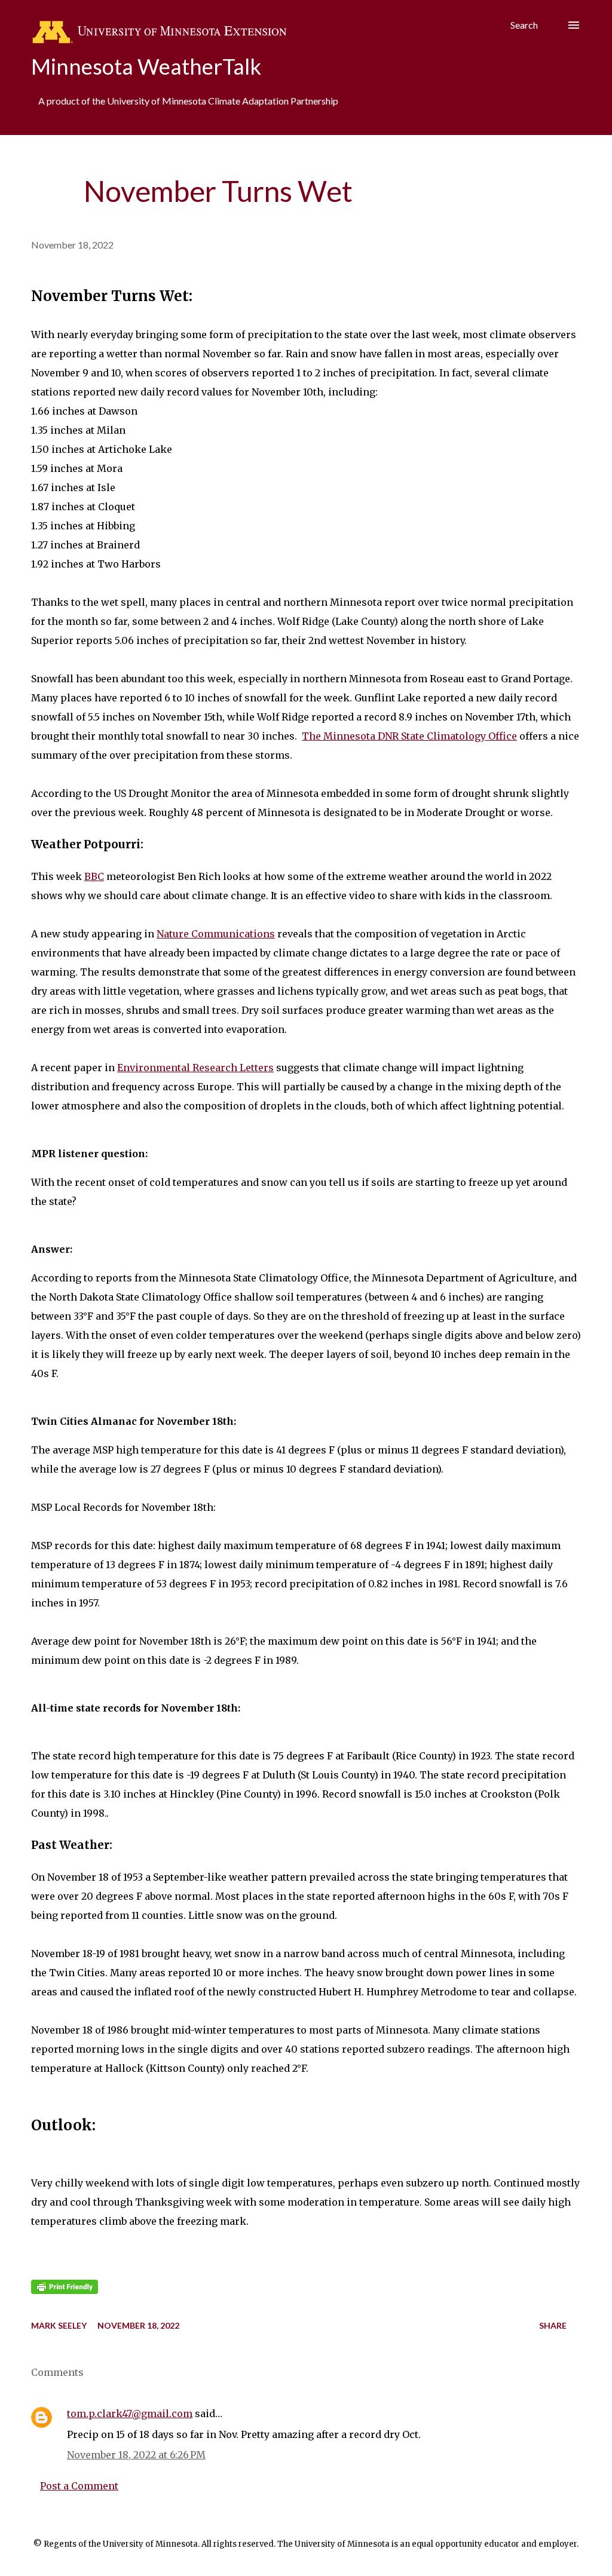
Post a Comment (79, 2486)
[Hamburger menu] (574, 25)
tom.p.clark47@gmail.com (130, 2414)
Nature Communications (216, 934)
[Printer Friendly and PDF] (65, 2290)
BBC (94, 876)
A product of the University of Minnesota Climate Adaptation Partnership (188, 101)
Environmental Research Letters (195, 1068)
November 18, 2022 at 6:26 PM (136, 2455)
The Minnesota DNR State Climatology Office (409, 736)
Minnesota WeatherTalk (146, 66)
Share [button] (553, 2325)
